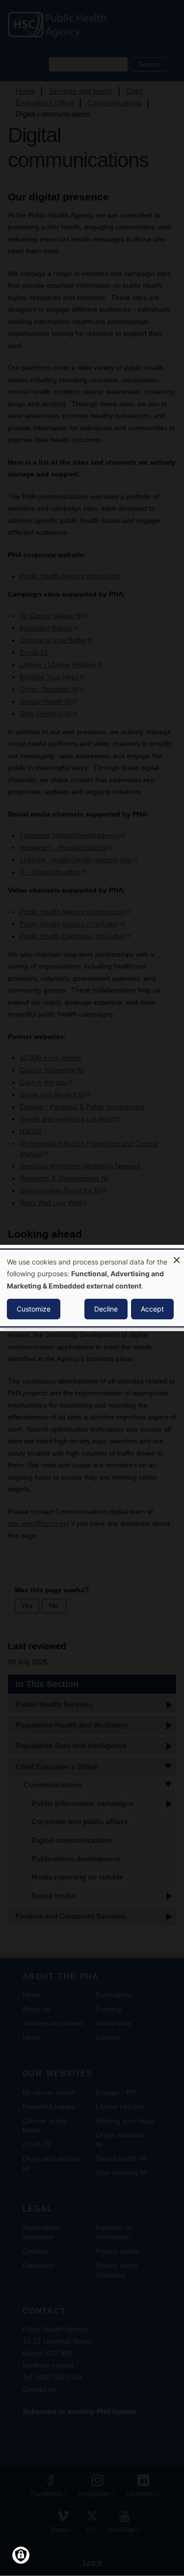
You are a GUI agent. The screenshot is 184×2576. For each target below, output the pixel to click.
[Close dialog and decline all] (177, 1256)
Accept (152, 1309)
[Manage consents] (21, 2555)
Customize (34, 1309)
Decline (106, 1309)
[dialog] (92, 1288)
